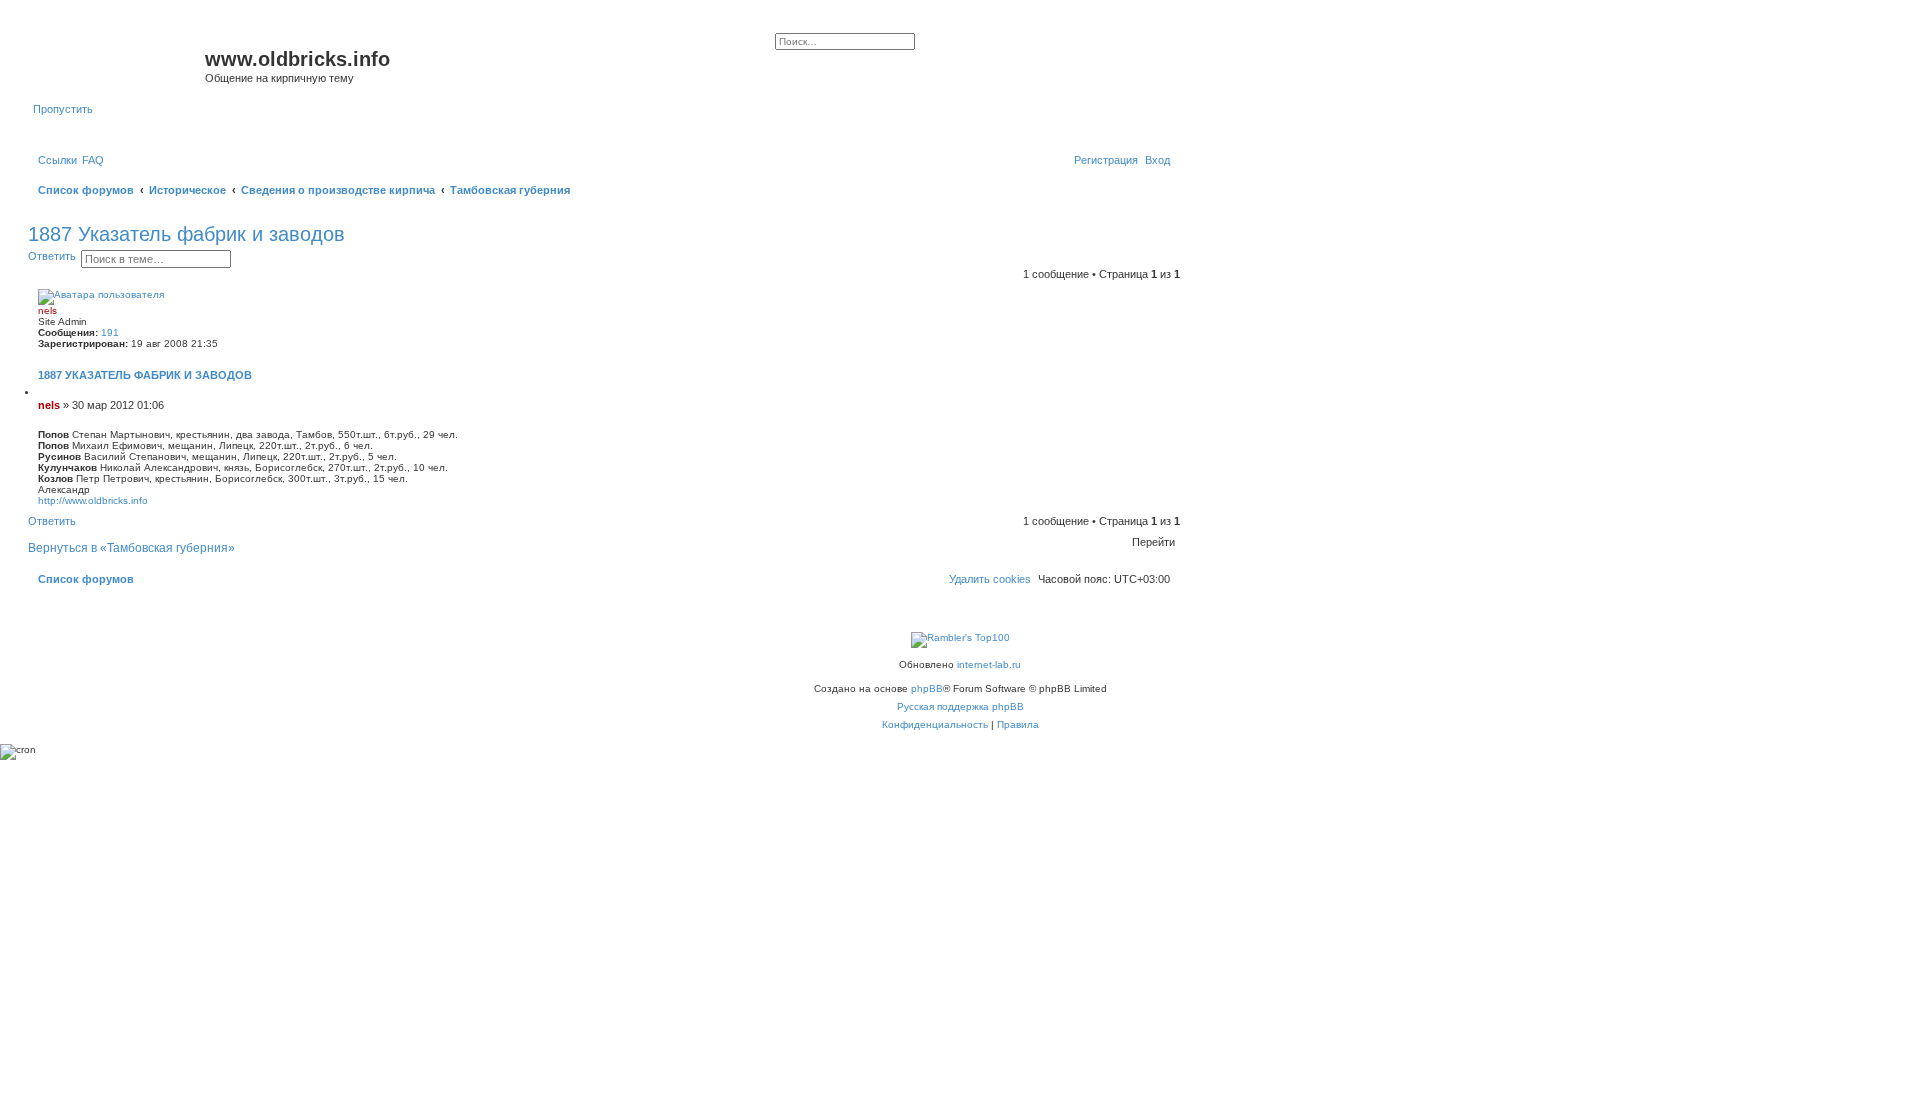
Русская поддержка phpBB (960, 706)
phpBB (927, 688)
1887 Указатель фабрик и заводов (186, 234)
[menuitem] (93, 160)
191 (110, 332)
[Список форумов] (119, 65)
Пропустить (63, 109)
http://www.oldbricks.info (93, 500)
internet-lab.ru (989, 664)
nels (47, 310)
